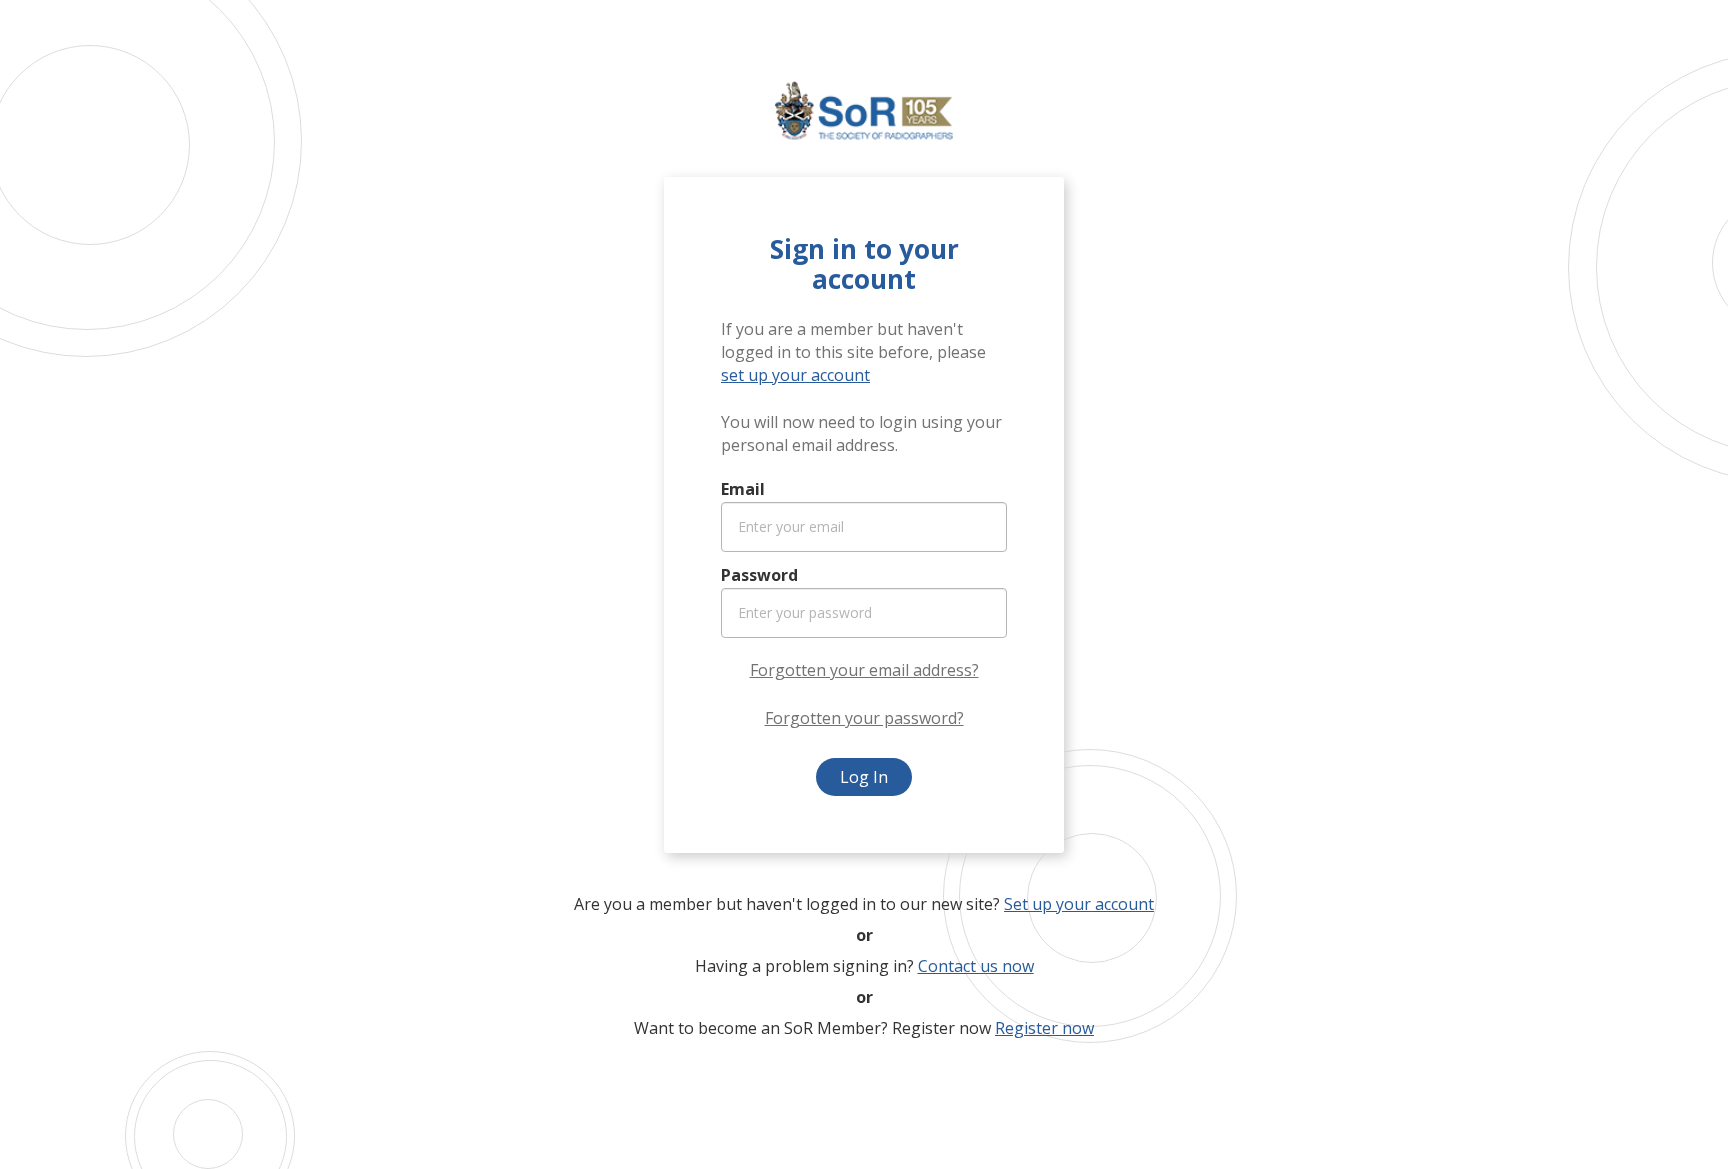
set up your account (795, 375)
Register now (1044, 1028)
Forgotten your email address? (864, 670)
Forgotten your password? (864, 718)
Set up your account (1079, 904)
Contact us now (976, 966)
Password (759, 575)
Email (743, 489)
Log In (864, 777)
